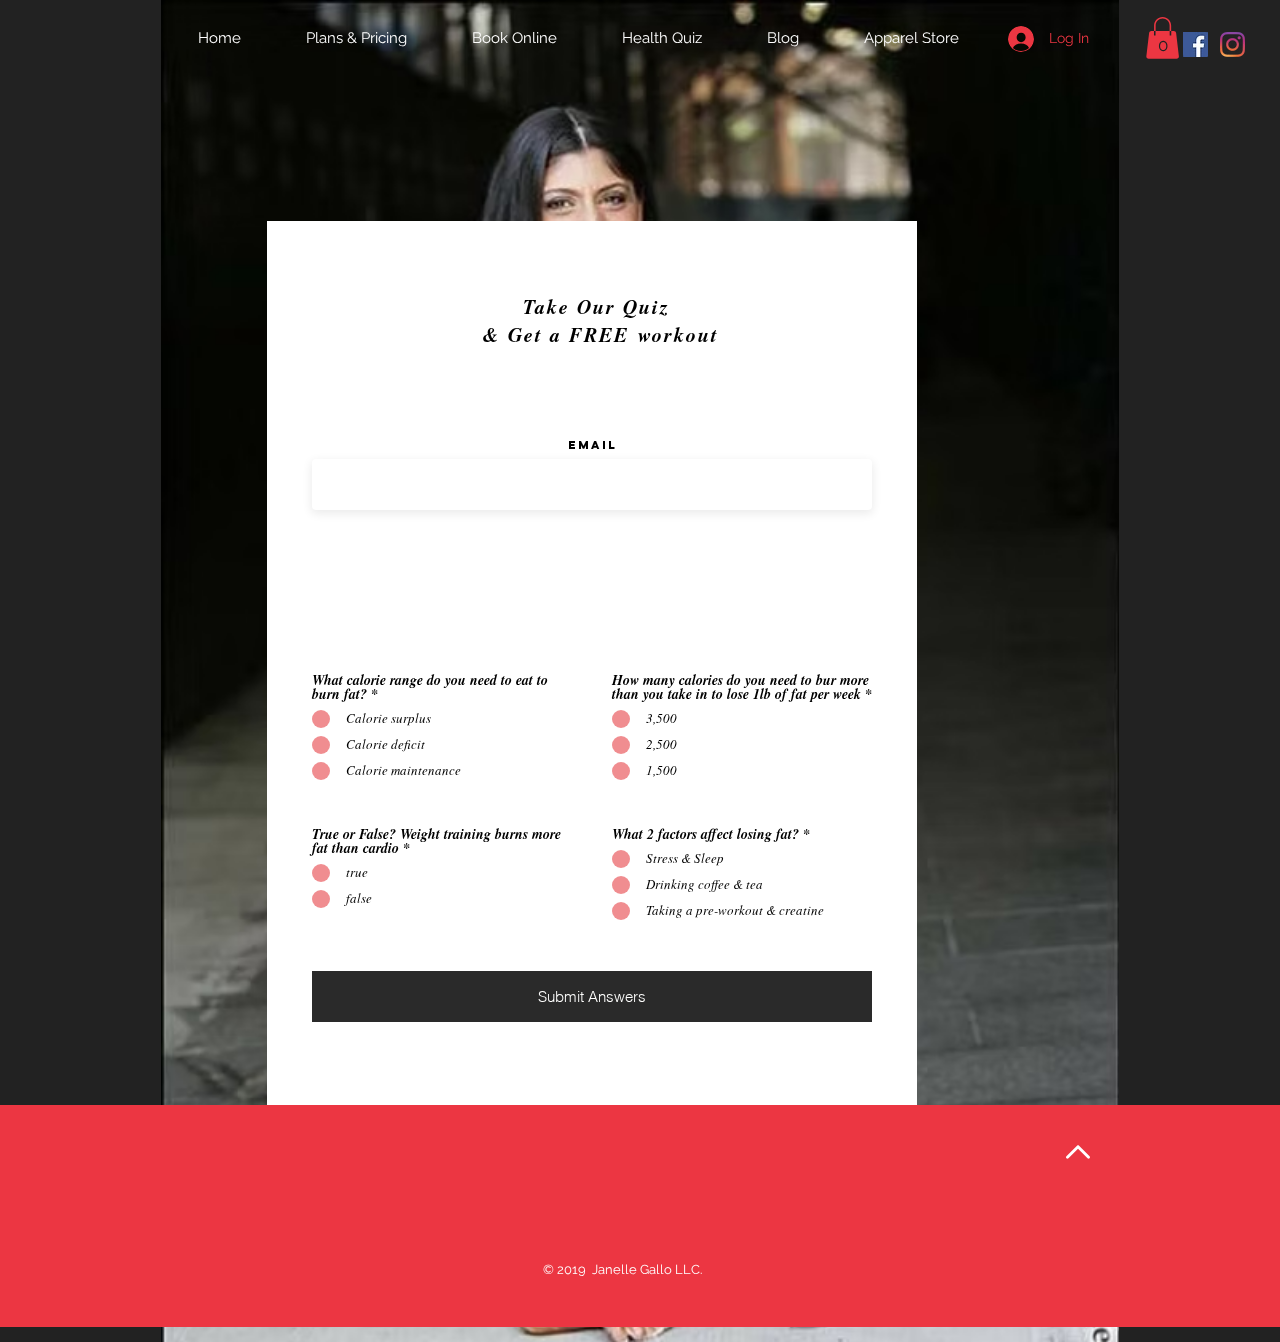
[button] (1162, 38)
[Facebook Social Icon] (1195, 44)
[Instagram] (1232, 44)
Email (592, 445)
